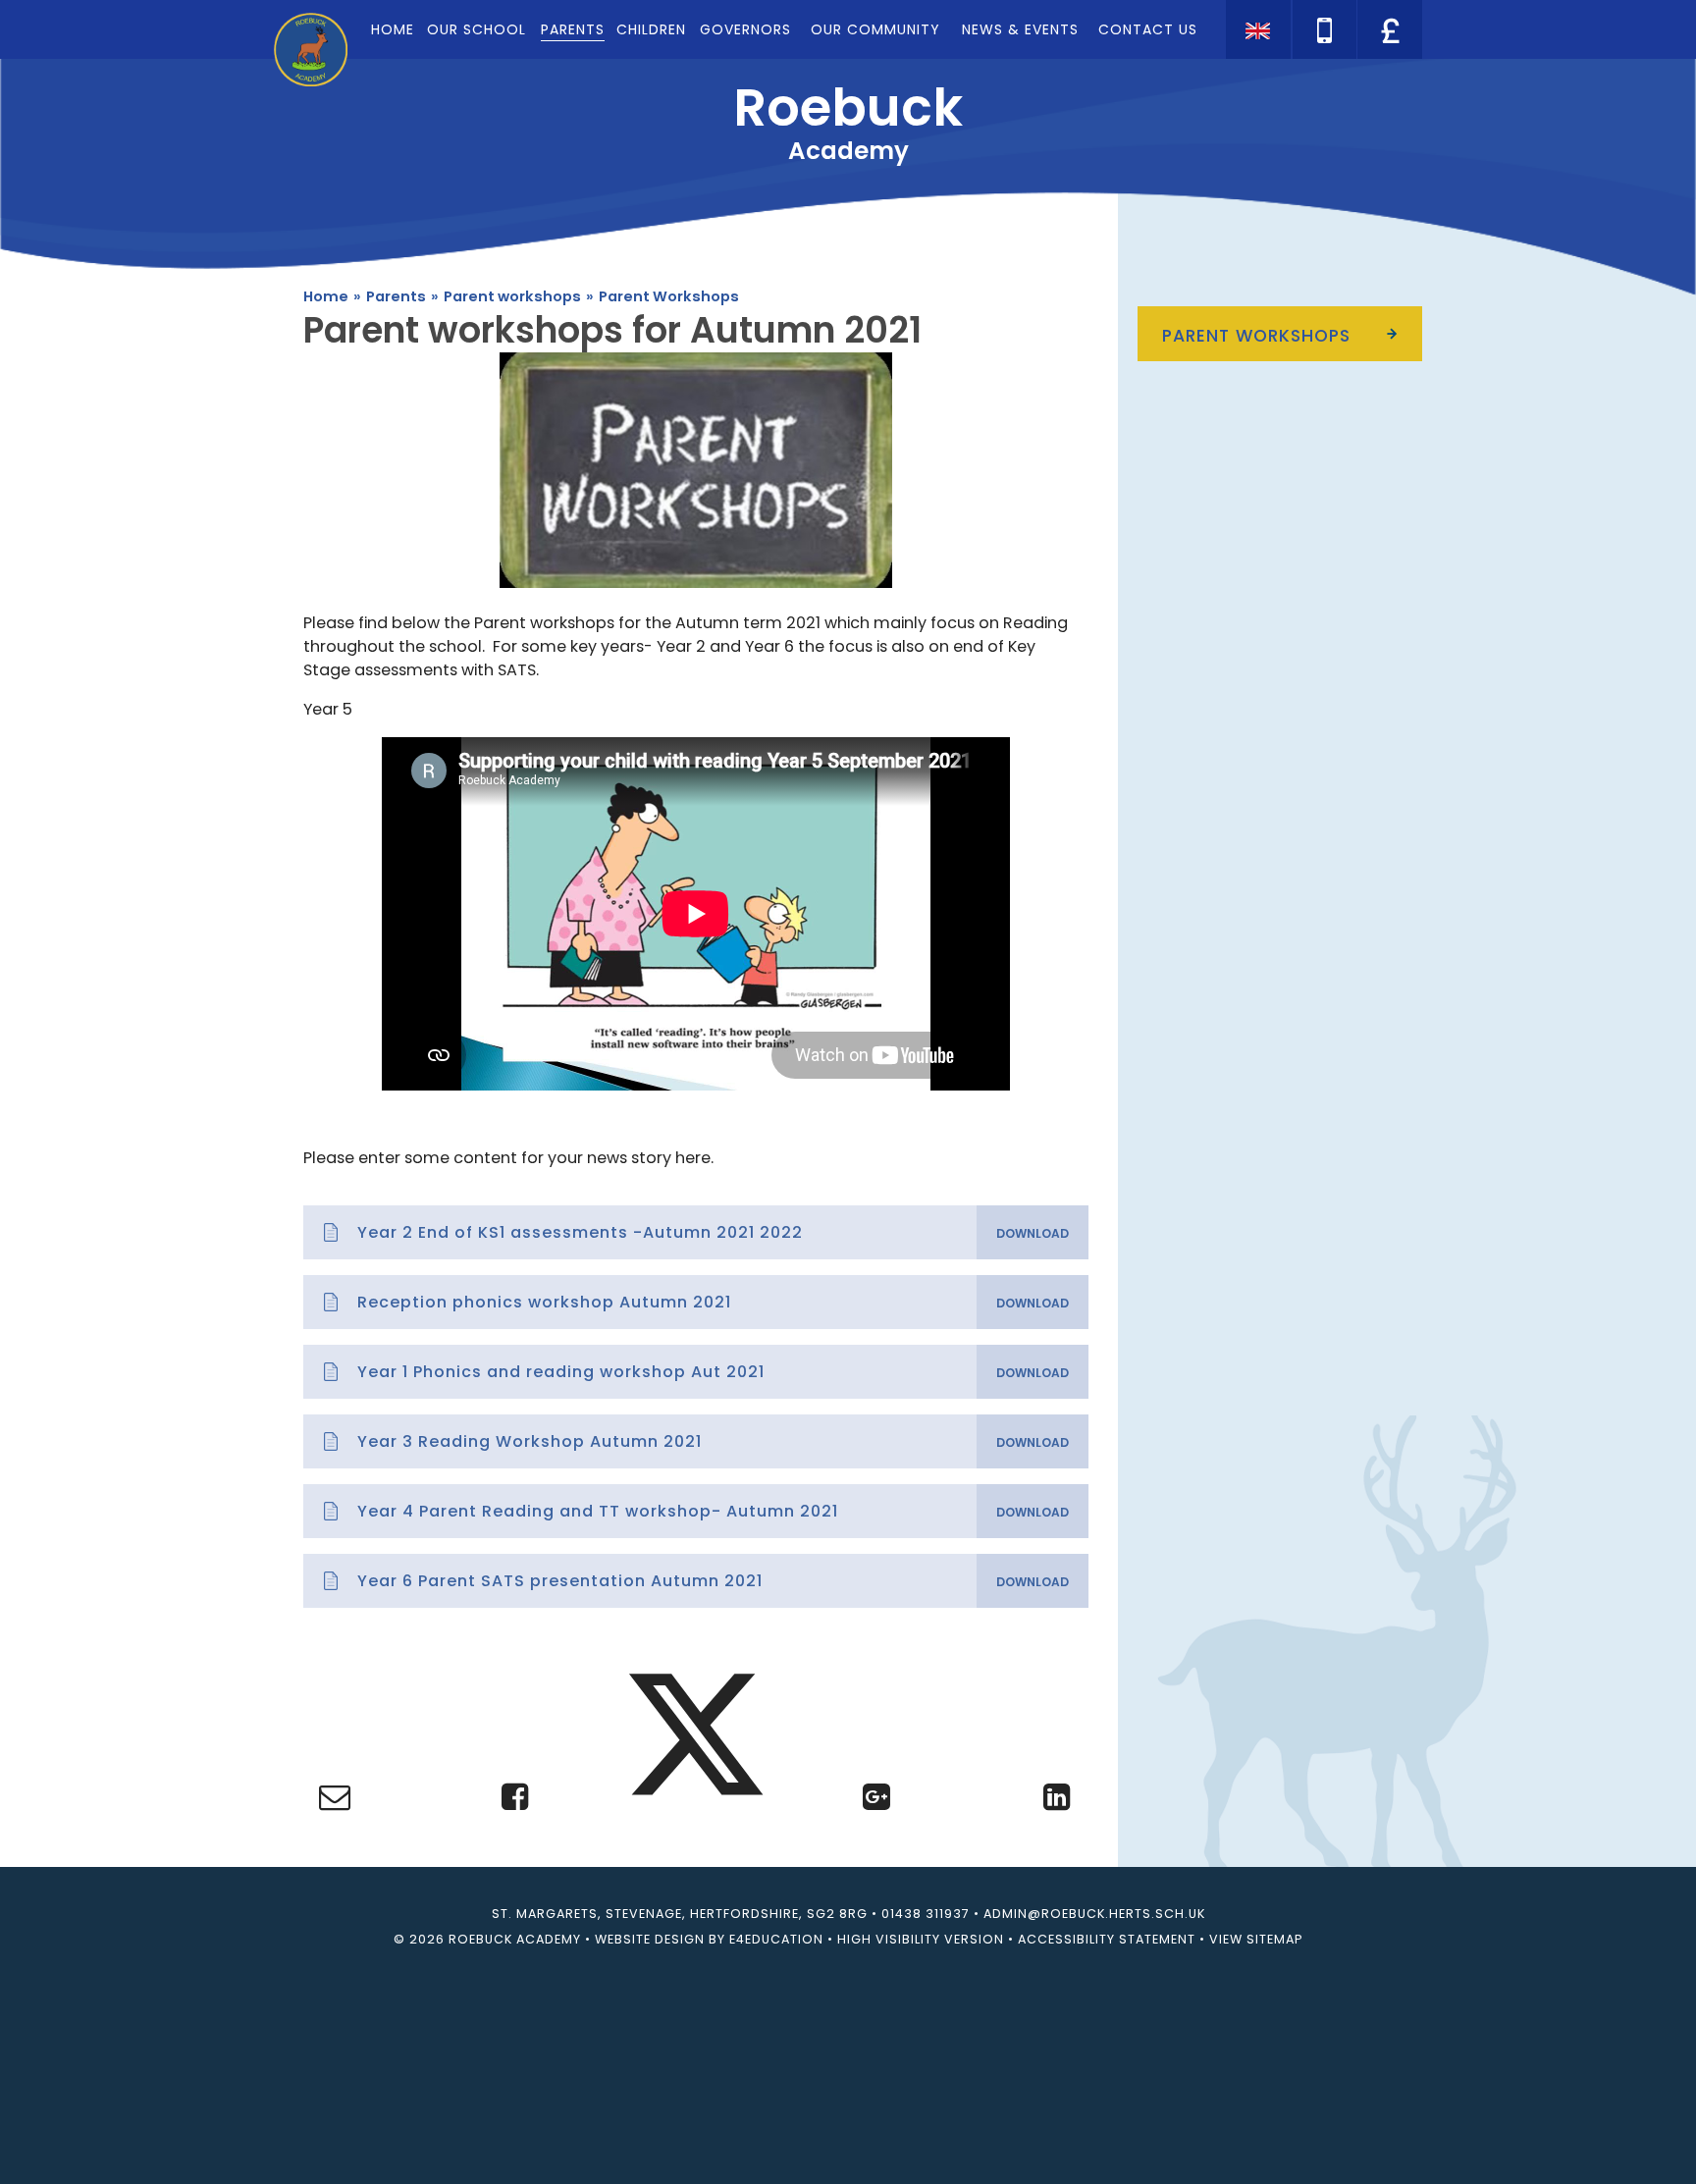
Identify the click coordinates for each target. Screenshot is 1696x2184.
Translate (1388, 64)
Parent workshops (512, 296)
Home (326, 296)
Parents (396, 296)
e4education (776, 1939)
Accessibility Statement (1107, 1939)
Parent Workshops (669, 296)
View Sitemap (1256, 1939)
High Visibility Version (921, 1939)
